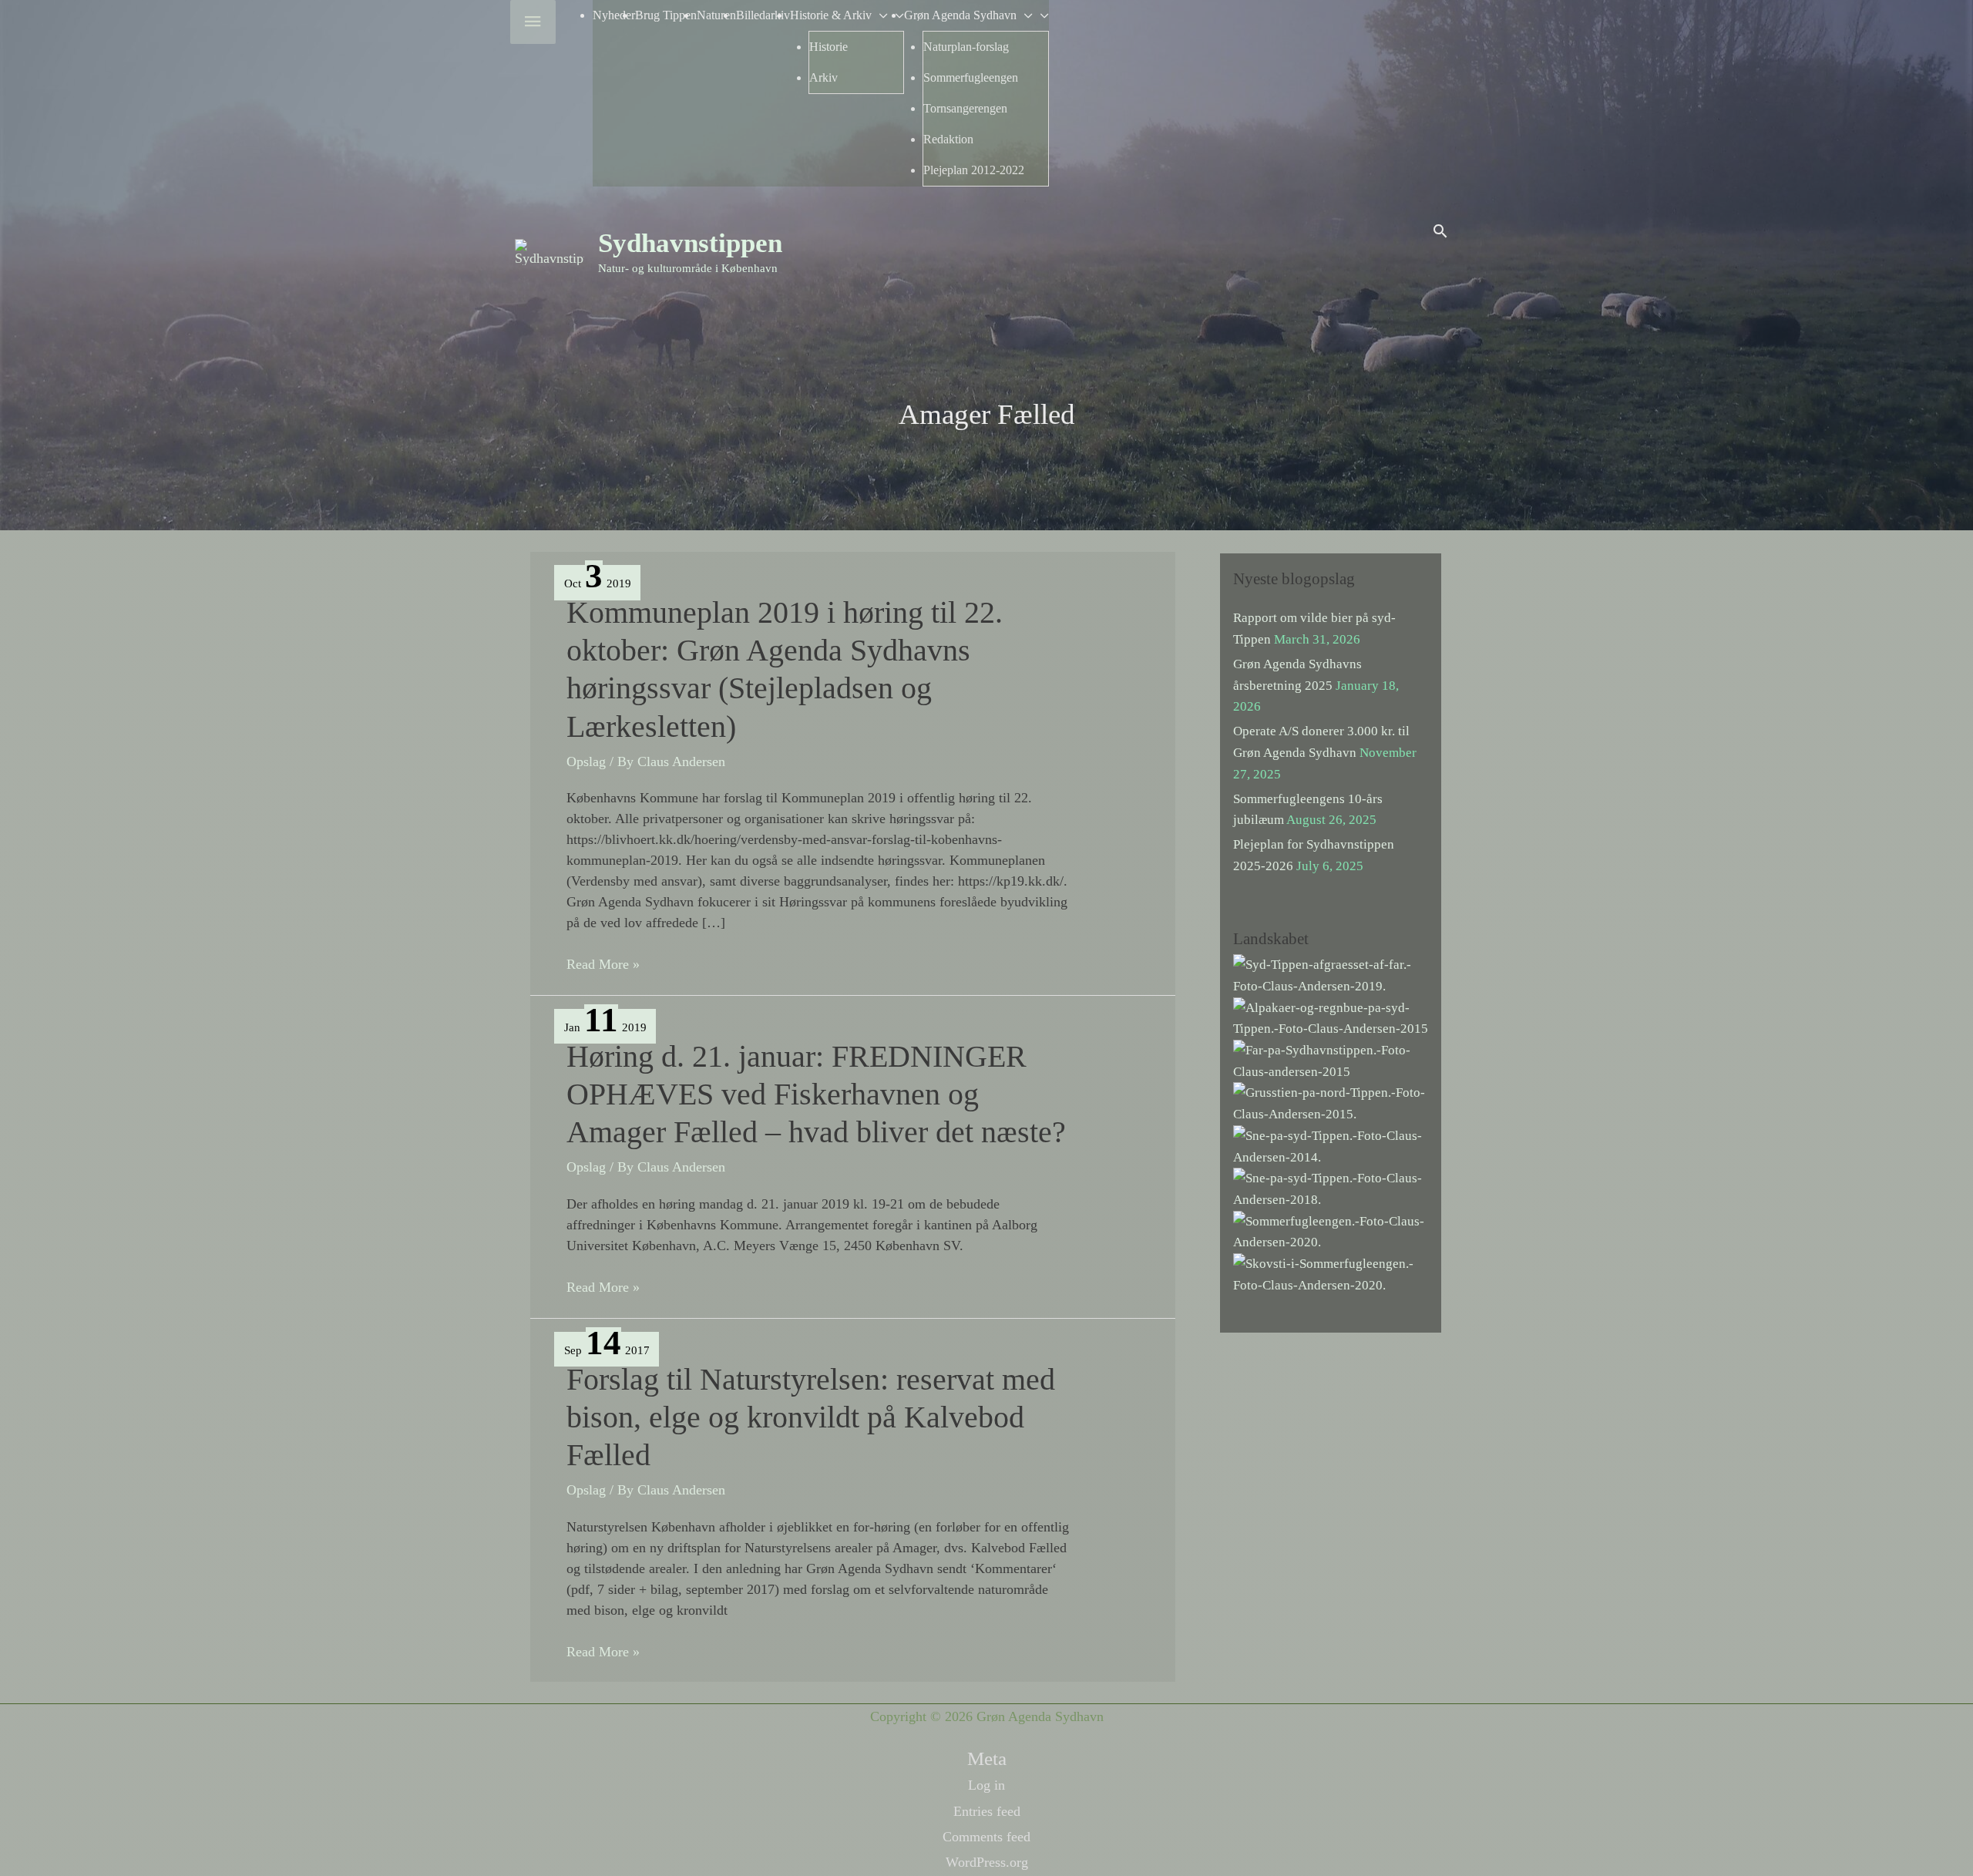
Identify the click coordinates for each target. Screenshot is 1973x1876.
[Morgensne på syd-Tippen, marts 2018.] (1331, 1188)
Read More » (603, 965)
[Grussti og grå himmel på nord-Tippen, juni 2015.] (1331, 1103)
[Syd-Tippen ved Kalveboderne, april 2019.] (1331, 975)
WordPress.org (987, 1862)
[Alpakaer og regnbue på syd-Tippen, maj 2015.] (1331, 1017)
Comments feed (986, 1837)
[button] (1440, 231)
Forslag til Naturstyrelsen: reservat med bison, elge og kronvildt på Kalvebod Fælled (811, 1417)
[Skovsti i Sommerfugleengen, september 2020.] (1331, 1274)
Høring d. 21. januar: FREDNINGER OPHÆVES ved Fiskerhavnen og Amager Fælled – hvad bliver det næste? (816, 1094)
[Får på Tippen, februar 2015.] (1331, 1060)
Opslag (586, 761)
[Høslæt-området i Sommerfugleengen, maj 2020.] (1331, 1230)
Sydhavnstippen (690, 243)
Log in (986, 1785)
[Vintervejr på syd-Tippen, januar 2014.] (1331, 1145)
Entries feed (987, 1811)
